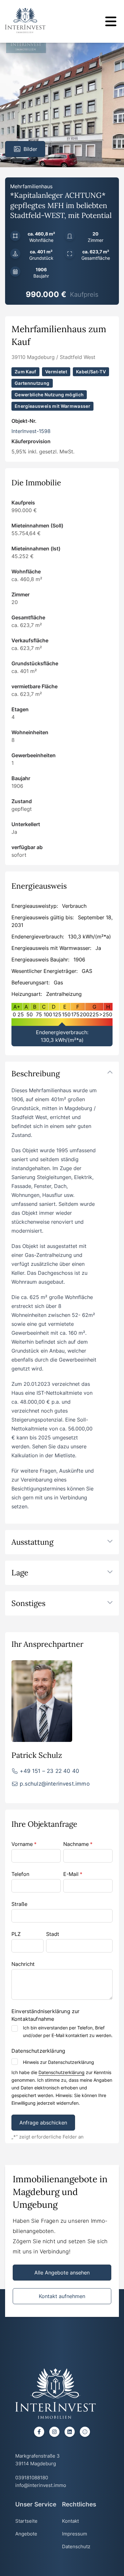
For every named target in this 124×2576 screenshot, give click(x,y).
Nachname (78, 1844)
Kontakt (70, 2521)
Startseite (26, 2521)
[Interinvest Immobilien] (25, 20)
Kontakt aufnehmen (62, 2296)
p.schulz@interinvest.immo (55, 1784)
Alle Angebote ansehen (62, 2273)
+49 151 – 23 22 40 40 (49, 1771)
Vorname (24, 1844)
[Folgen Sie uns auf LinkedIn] (70, 2432)
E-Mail (73, 1874)
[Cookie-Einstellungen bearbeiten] (85, 2432)
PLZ (16, 1934)
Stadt (53, 1934)
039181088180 (32, 2478)
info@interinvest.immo (41, 2485)
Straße (19, 1904)
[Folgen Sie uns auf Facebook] (39, 2432)
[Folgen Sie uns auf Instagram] (54, 2432)
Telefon (20, 1874)
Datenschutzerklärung (62, 2072)
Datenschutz (76, 2546)
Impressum (75, 2534)
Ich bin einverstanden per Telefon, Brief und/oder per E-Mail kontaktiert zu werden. (68, 2031)
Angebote (26, 2534)
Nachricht (23, 1964)
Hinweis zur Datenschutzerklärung (59, 2062)
